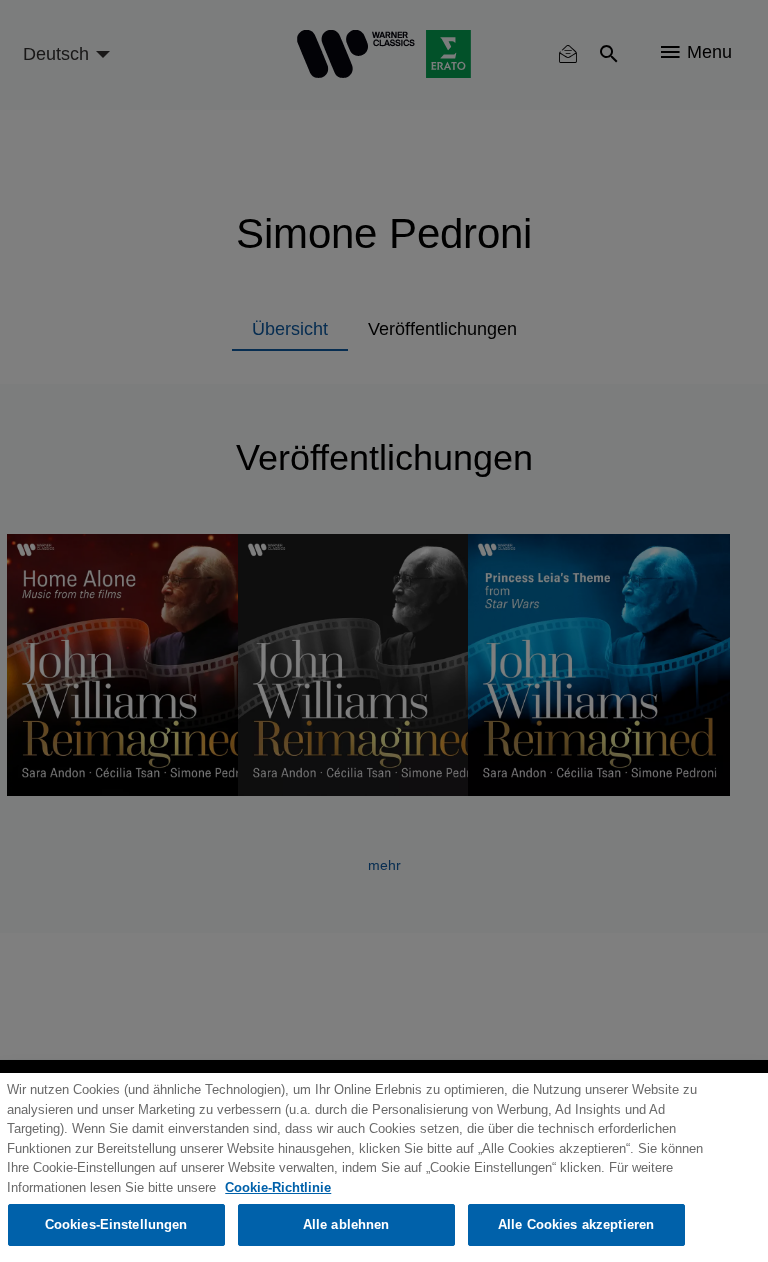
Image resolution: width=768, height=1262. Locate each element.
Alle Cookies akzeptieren (576, 1224)
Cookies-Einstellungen (116, 1224)
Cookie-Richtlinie (278, 1187)
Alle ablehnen (346, 1224)
